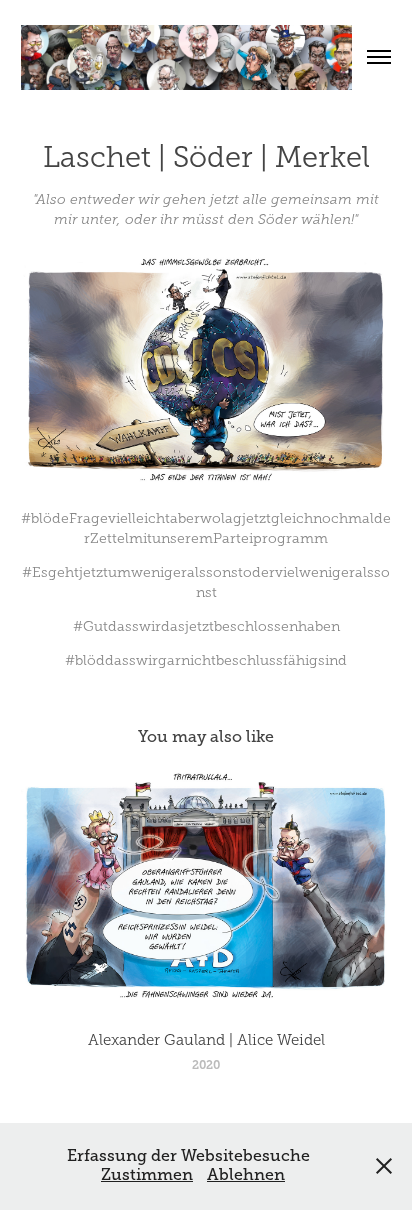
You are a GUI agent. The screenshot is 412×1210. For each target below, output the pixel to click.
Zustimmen (147, 1175)
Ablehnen (246, 1175)
